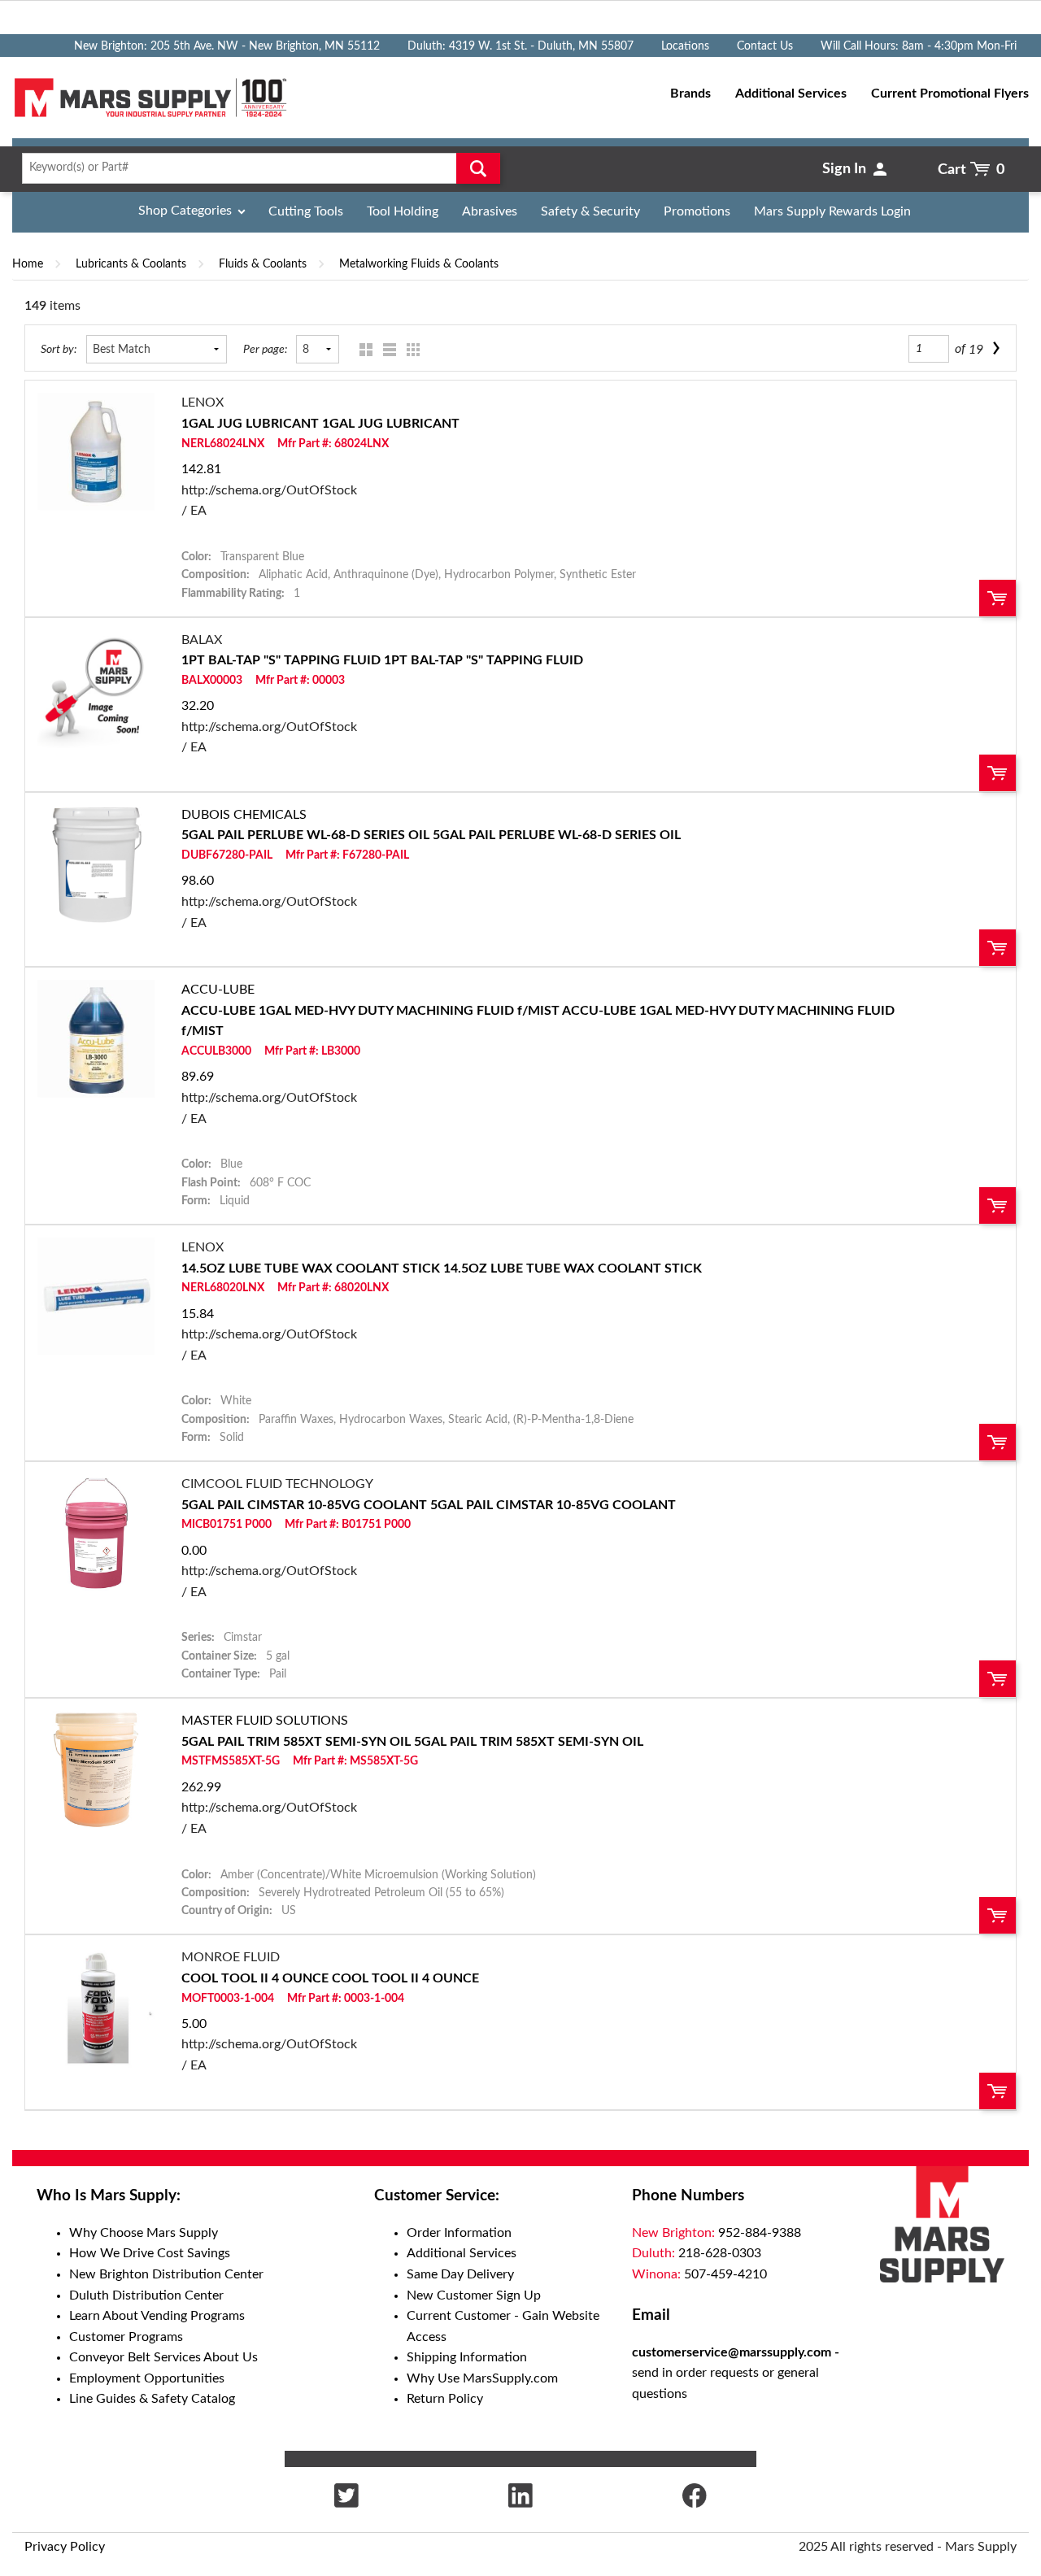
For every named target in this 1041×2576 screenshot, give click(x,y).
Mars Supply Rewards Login (832, 211)
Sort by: (59, 349)
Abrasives (490, 211)
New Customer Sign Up (474, 2295)
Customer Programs (126, 2337)
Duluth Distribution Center (146, 2295)
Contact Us (765, 46)
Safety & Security (590, 211)
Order (997, 598)
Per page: (265, 349)
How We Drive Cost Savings (150, 2253)
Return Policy (445, 2399)
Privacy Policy (65, 2547)
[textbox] (256, 168)
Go (478, 168)
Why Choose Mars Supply (144, 2233)
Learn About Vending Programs (157, 2316)
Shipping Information (467, 2357)
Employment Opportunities (147, 2378)
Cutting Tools (306, 211)
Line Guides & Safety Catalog (152, 2399)
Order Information (459, 2233)
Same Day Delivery (460, 2274)
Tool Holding (403, 211)
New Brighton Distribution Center (166, 2274)
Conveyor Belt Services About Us (163, 2357)
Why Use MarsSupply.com (482, 2378)
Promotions (697, 211)
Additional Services (462, 2253)
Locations (685, 46)
